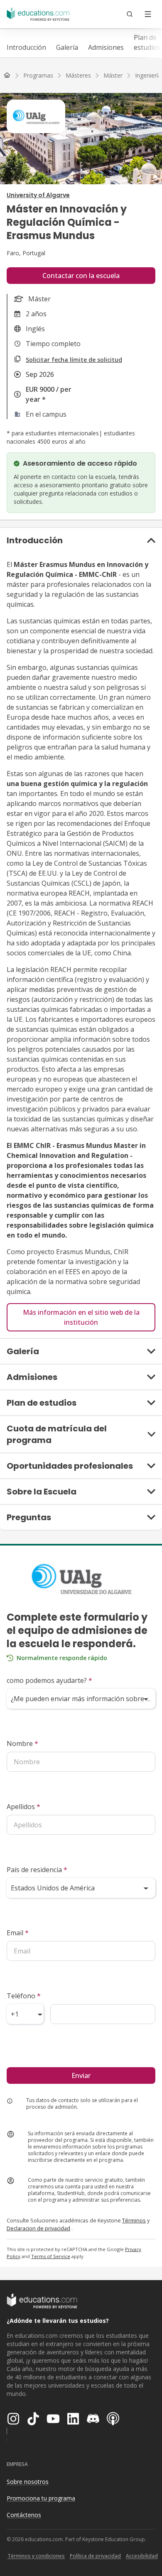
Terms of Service (51, 2256)
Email (18, 1933)
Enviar (81, 2075)
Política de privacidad (95, 2556)
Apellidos (23, 1807)
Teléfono (24, 1996)
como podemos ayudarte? (49, 1680)
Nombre (22, 1743)
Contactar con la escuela (81, 276)
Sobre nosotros (28, 2482)
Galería (67, 47)
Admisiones (106, 47)
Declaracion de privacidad (38, 2228)
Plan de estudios (147, 42)
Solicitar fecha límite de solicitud (74, 360)
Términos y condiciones (36, 2556)
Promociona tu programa (41, 2498)
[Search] (130, 14)
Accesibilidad (142, 2556)
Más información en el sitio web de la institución (81, 1317)
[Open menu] (148, 14)
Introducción (26, 47)
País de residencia (37, 1870)
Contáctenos (24, 2515)
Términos (134, 2220)
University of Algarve (38, 195)
